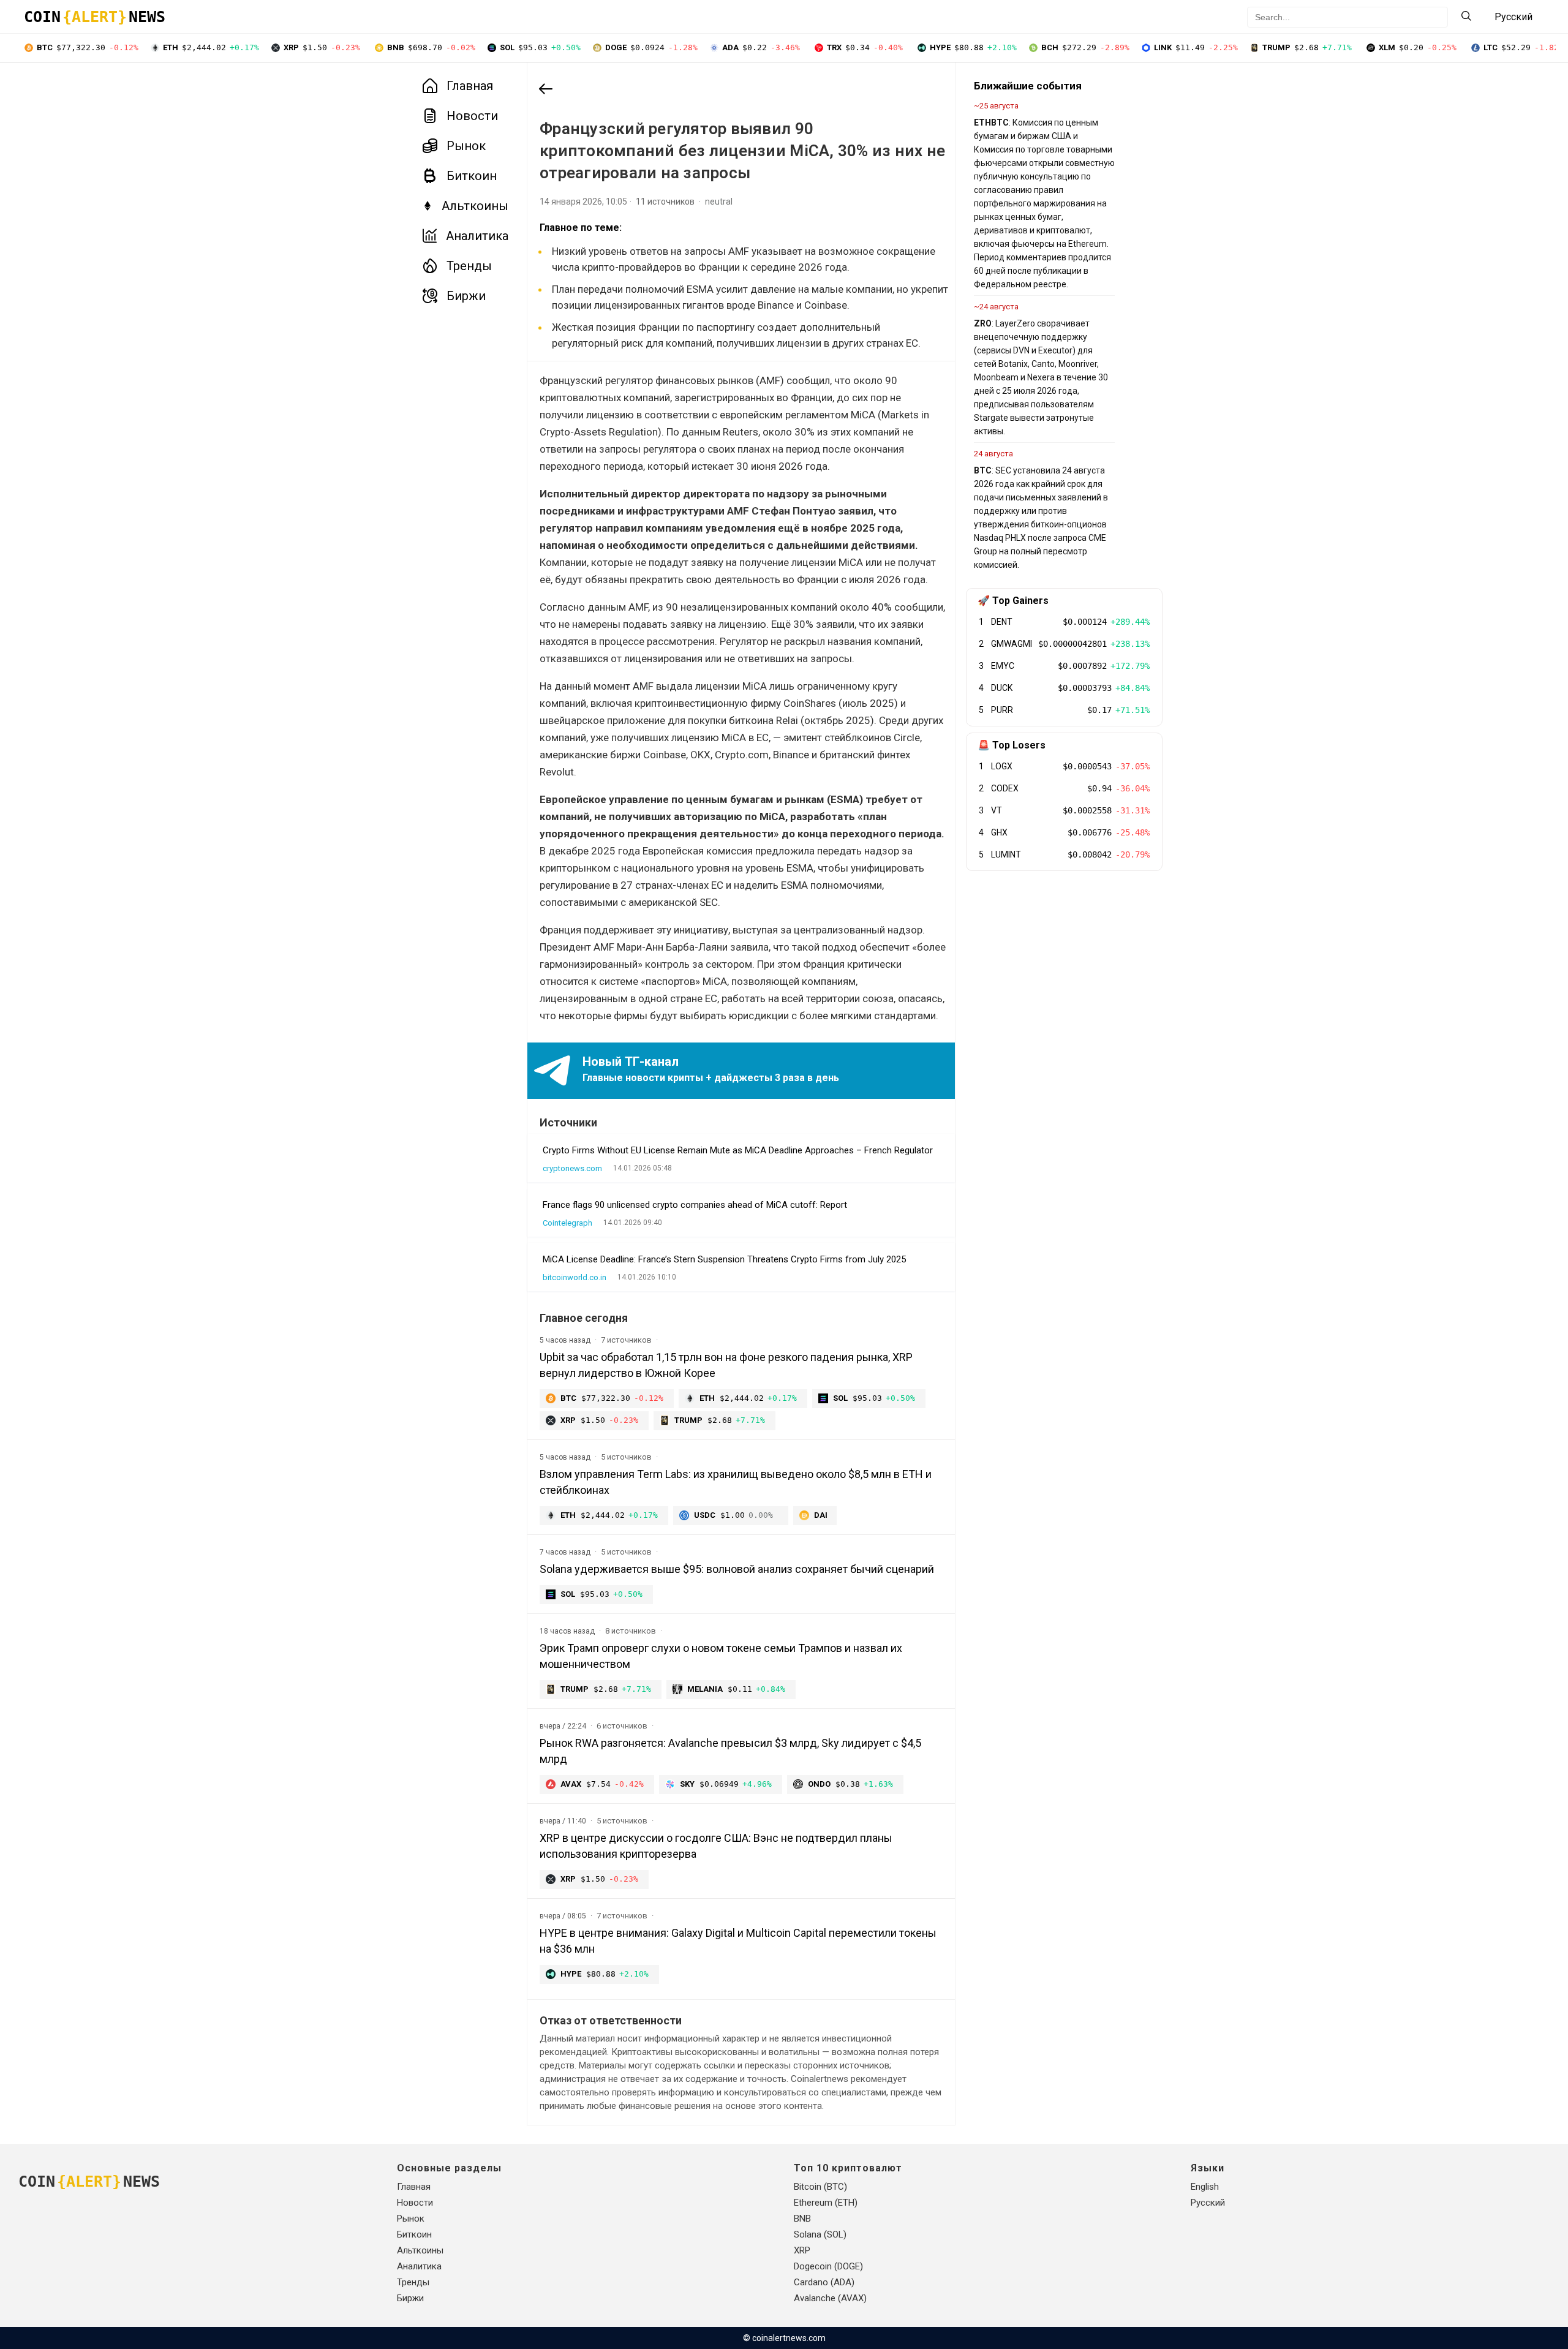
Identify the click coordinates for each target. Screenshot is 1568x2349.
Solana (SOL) (820, 2234)
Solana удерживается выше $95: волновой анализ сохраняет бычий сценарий (737, 1569)
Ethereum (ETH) (826, 2203)
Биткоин (472, 176)
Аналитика (477, 236)
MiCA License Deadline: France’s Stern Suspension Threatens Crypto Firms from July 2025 (724, 1259)
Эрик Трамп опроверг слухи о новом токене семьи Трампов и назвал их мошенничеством (721, 1656)
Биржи (466, 296)
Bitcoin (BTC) (820, 2187)
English (1205, 2187)
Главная (470, 86)
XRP (802, 2250)
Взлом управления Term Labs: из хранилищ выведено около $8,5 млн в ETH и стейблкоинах (736, 1482)
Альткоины (475, 206)
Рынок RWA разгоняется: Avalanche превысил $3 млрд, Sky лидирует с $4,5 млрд (730, 1751)
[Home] (546, 90)
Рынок (466, 146)
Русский (1208, 2203)
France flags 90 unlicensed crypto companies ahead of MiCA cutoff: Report (695, 1205)
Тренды (469, 266)
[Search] (1466, 17)
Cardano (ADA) (824, 2282)
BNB (802, 2219)
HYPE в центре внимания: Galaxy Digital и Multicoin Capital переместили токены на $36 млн (738, 1941)
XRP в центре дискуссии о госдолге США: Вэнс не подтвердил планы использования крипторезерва (716, 1846)
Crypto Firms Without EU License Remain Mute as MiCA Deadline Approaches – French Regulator (738, 1150)
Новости (472, 116)
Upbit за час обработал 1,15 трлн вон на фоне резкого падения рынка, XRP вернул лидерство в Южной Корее (726, 1365)
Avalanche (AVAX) (830, 2298)
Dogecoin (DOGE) (828, 2266)
